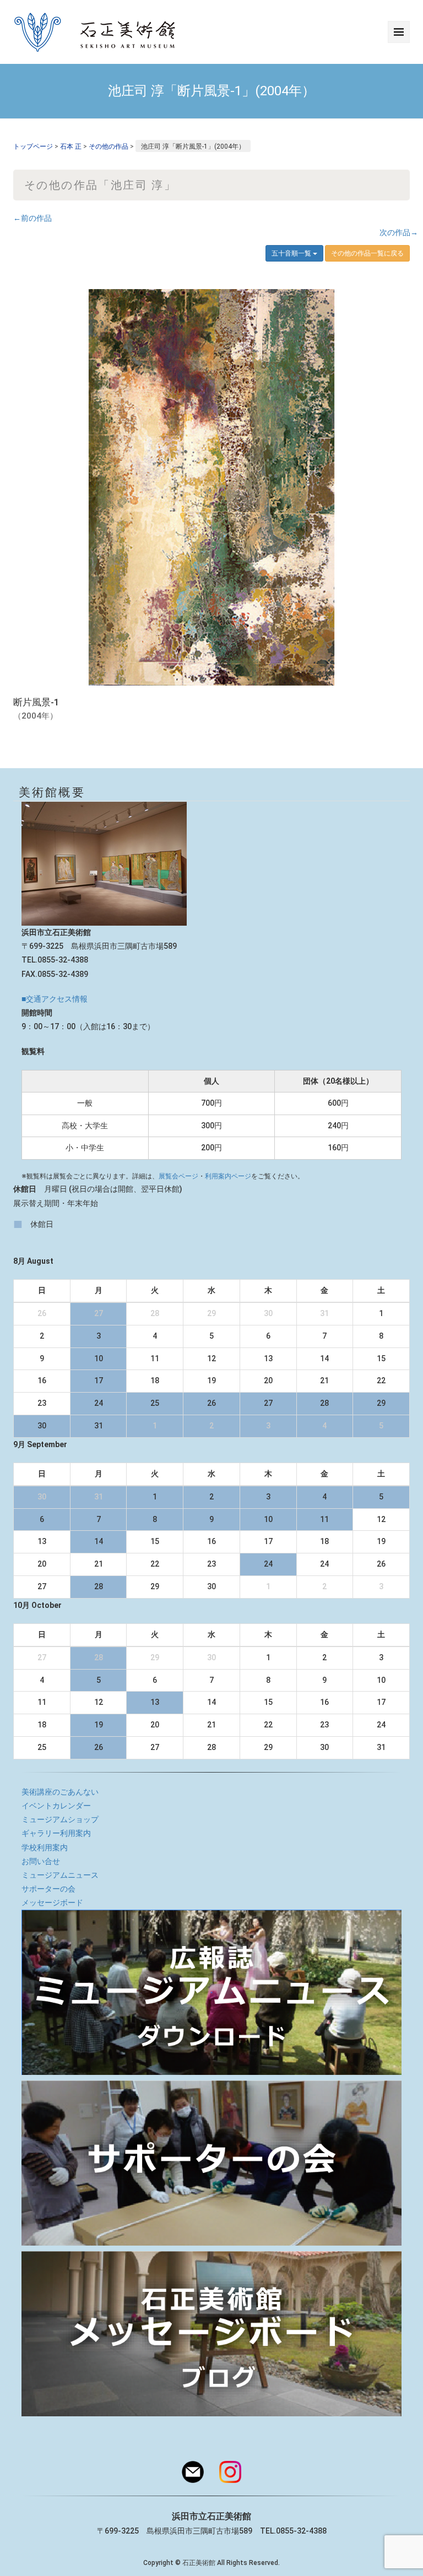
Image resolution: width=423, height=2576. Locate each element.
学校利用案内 (45, 1847)
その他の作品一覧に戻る (367, 253)
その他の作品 (109, 146)
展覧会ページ (178, 1176)
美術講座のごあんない (60, 1792)
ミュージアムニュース (60, 1875)
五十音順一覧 (292, 253)
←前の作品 (32, 218)
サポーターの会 (48, 1889)
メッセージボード (52, 1903)
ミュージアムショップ (60, 1819)
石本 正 (71, 146)
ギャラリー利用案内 (56, 1833)
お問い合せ (41, 1861)
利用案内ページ (228, 1176)
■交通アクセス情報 (55, 999)
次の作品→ (399, 232)
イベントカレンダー (56, 1806)
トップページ (33, 146)
